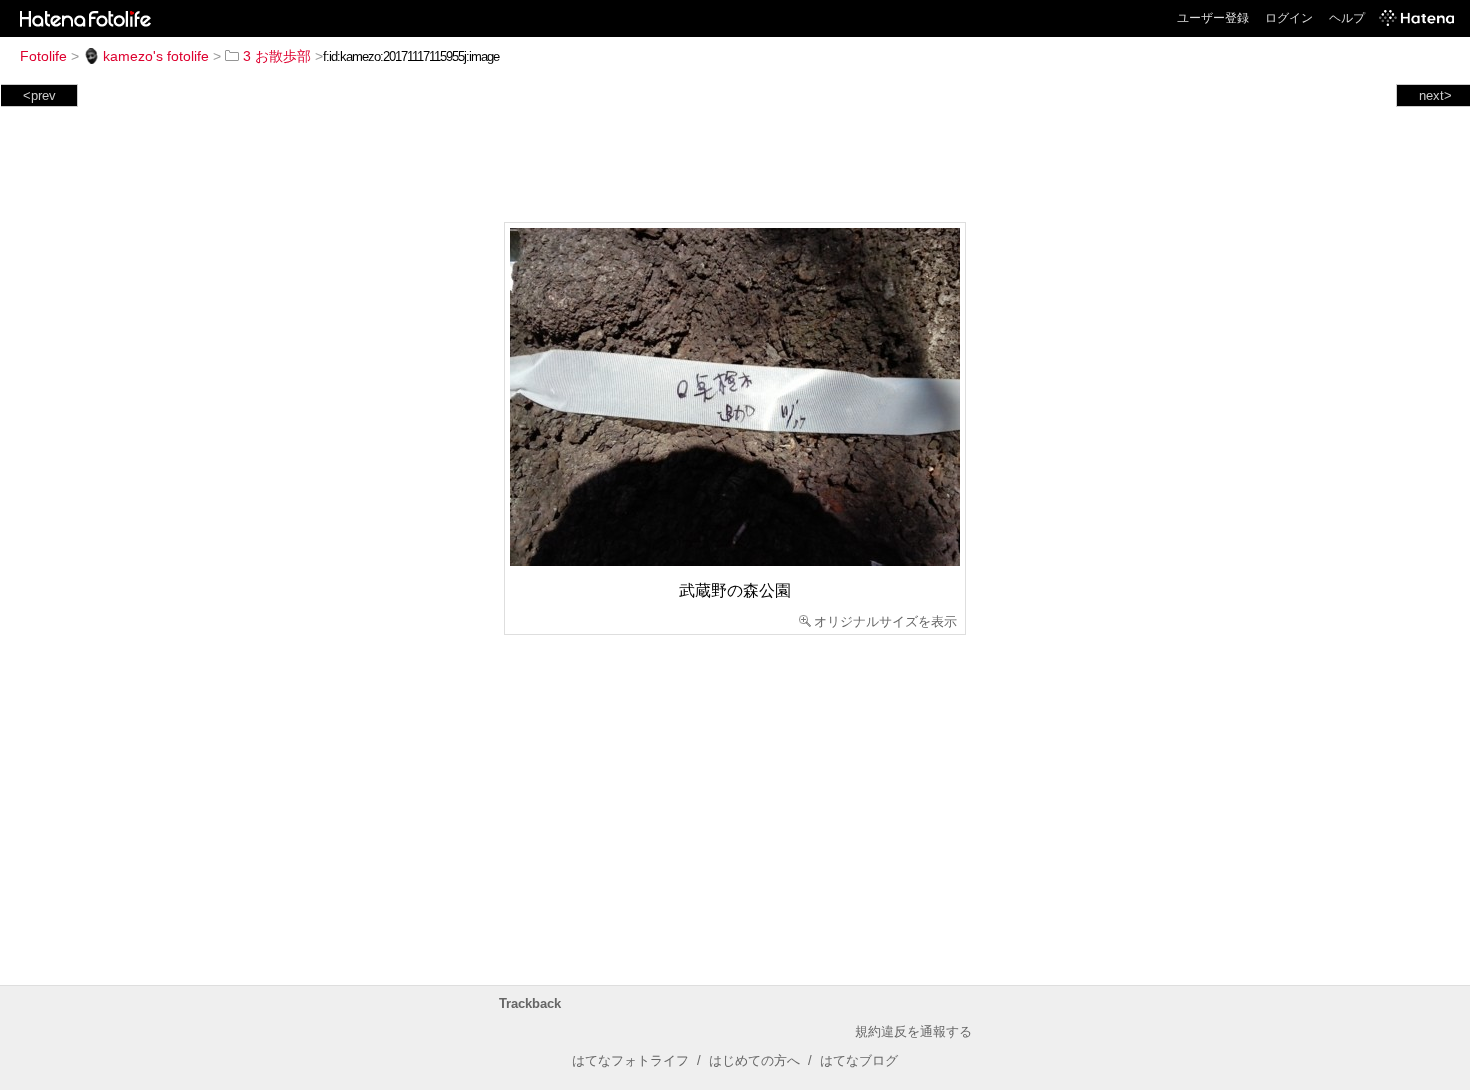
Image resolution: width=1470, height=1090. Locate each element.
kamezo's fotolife (156, 56)
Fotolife (43, 56)
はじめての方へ (754, 1060)
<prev (39, 95)
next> (1435, 95)
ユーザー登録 (1213, 18)
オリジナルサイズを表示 (885, 621)
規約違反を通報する (913, 1031)
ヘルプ (1347, 18)
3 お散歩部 (277, 56)
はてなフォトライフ (630, 1060)
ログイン (1289, 18)
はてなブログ (859, 1060)
